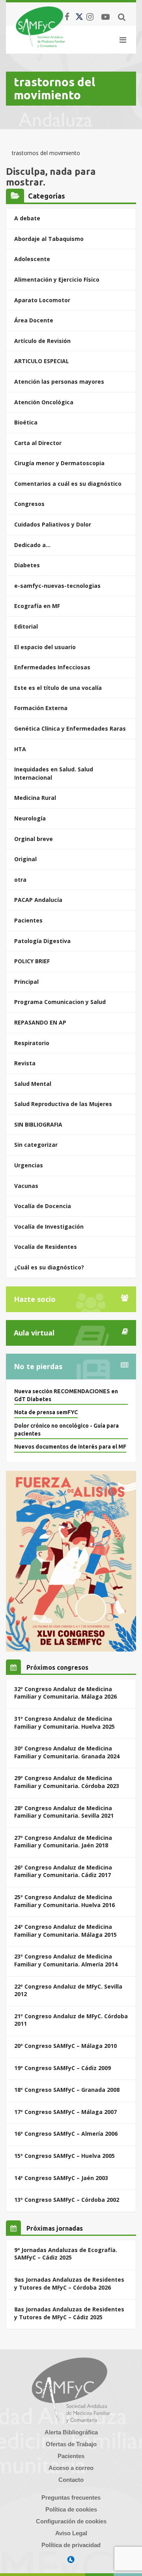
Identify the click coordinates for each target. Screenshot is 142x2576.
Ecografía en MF (37, 606)
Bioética (26, 422)
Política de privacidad (71, 2545)
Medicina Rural (35, 798)
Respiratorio (32, 1043)
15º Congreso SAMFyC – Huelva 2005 (64, 2156)
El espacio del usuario (45, 647)
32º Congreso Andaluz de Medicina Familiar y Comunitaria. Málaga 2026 (65, 1693)
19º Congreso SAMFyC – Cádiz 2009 (63, 2068)
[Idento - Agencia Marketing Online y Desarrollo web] (71, 2560)
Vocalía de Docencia (43, 1206)
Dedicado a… (32, 545)
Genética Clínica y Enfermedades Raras (70, 728)
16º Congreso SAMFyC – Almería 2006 (66, 2134)
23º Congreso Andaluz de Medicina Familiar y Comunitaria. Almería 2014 (66, 1960)
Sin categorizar (36, 1145)
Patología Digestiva (42, 941)
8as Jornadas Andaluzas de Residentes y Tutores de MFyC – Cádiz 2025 (69, 2313)
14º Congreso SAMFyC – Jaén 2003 (61, 2178)
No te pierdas (38, 1366)
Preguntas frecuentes (71, 2497)
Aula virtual (34, 1333)
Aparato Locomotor (42, 300)
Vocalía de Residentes (46, 1247)
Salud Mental (33, 1084)
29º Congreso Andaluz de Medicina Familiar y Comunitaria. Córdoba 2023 (67, 1782)
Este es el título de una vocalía (58, 688)
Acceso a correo (71, 2468)
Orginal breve (34, 839)
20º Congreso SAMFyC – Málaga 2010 (65, 2046)
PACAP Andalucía (38, 900)
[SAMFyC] (40, 27)
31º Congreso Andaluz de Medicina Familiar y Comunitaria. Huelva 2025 (64, 1723)
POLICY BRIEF (32, 961)
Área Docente (34, 320)
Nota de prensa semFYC (46, 1412)
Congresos (29, 504)
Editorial (26, 626)
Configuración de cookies (71, 2521)
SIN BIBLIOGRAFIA (38, 1124)
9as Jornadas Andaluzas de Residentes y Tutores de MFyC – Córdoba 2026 (69, 2283)
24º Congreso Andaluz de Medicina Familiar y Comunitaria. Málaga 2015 (65, 1931)
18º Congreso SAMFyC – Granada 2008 (67, 2090)
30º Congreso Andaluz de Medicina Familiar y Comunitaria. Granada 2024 (67, 1752)
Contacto (71, 2480)
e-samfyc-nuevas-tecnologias (57, 586)
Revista (25, 1063)
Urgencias (29, 1165)
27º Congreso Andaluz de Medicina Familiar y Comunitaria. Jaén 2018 (63, 1842)
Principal (26, 982)
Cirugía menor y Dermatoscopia (59, 463)
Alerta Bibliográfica (71, 2432)
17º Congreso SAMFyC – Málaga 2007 (65, 2112)
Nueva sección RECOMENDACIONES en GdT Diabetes (66, 1395)
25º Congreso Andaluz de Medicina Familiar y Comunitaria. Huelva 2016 (64, 1901)
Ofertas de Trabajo (71, 2444)
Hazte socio (35, 1299)
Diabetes (27, 565)
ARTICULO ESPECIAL (42, 361)
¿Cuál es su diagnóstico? (49, 1267)
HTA (20, 749)
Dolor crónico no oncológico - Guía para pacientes (66, 1430)
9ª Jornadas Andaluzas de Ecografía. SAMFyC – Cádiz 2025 (66, 2254)
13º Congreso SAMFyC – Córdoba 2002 (67, 2200)
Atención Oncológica (44, 402)
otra (20, 880)
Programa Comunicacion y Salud (60, 1002)
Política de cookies (71, 2509)
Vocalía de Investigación (49, 1226)
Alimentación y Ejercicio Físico (57, 279)
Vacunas (26, 1186)
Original (25, 859)
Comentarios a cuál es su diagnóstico (68, 484)
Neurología (30, 818)
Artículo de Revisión (42, 341)
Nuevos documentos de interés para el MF (70, 1447)
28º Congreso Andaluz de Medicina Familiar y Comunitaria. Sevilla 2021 (64, 1812)
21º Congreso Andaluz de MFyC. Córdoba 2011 (71, 2020)
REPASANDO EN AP (40, 1022)
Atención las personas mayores (59, 382)
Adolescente (32, 259)
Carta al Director (38, 443)
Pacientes (28, 920)
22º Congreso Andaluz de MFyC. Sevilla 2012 (68, 1990)
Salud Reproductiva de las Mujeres (63, 1104)
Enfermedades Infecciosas (52, 667)
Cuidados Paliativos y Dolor (53, 524)
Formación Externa (41, 708)
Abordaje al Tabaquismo (49, 239)
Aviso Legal (71, 2533)
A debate (27, 218)
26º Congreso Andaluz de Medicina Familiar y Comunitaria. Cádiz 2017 (63, 1871)
